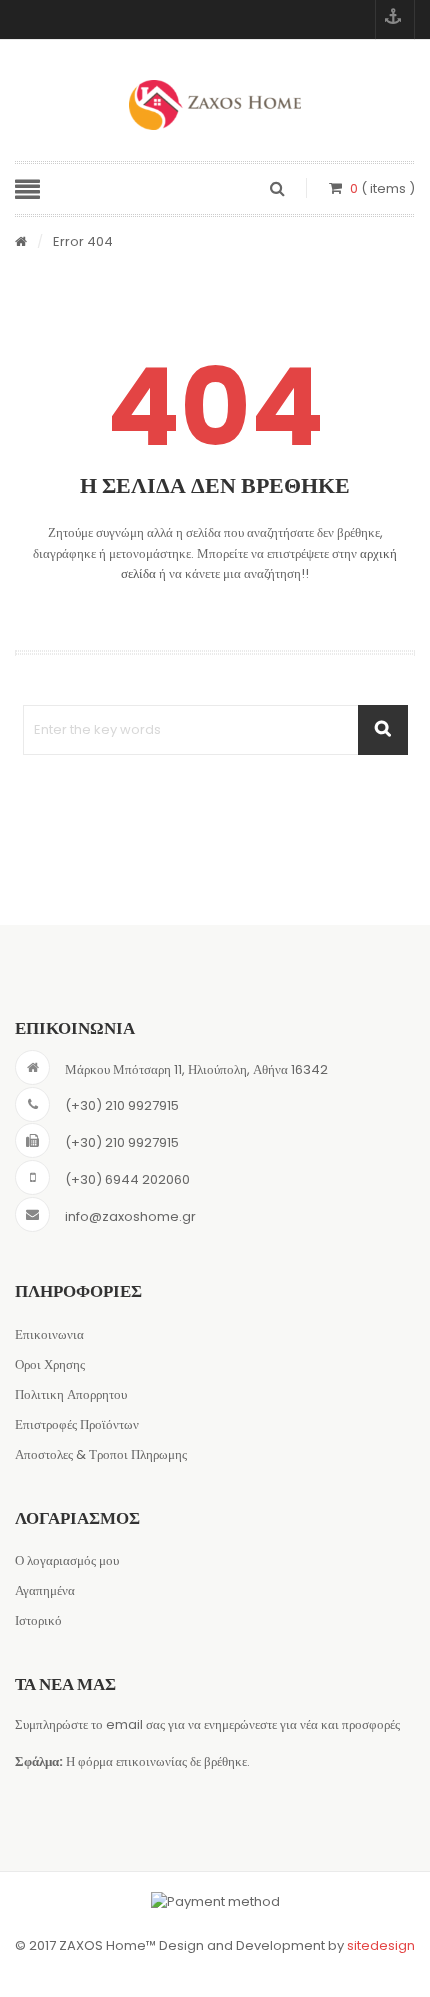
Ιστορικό (38, 1620)
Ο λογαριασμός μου (67, 1560)
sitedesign (381, 1945)
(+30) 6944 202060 (127, 1179)
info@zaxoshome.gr (130, 1216)
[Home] (21, 242)
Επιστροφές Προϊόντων (77, 1424)
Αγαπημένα (45, 1590)
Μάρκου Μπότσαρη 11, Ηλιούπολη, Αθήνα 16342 (196, 1069)
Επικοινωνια (49, 1334)
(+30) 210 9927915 (122, 1105)
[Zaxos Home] (215, 105)
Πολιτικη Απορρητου (71, 1394)
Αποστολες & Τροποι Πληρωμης (101, 1454)
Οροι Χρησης (50, 1364)
